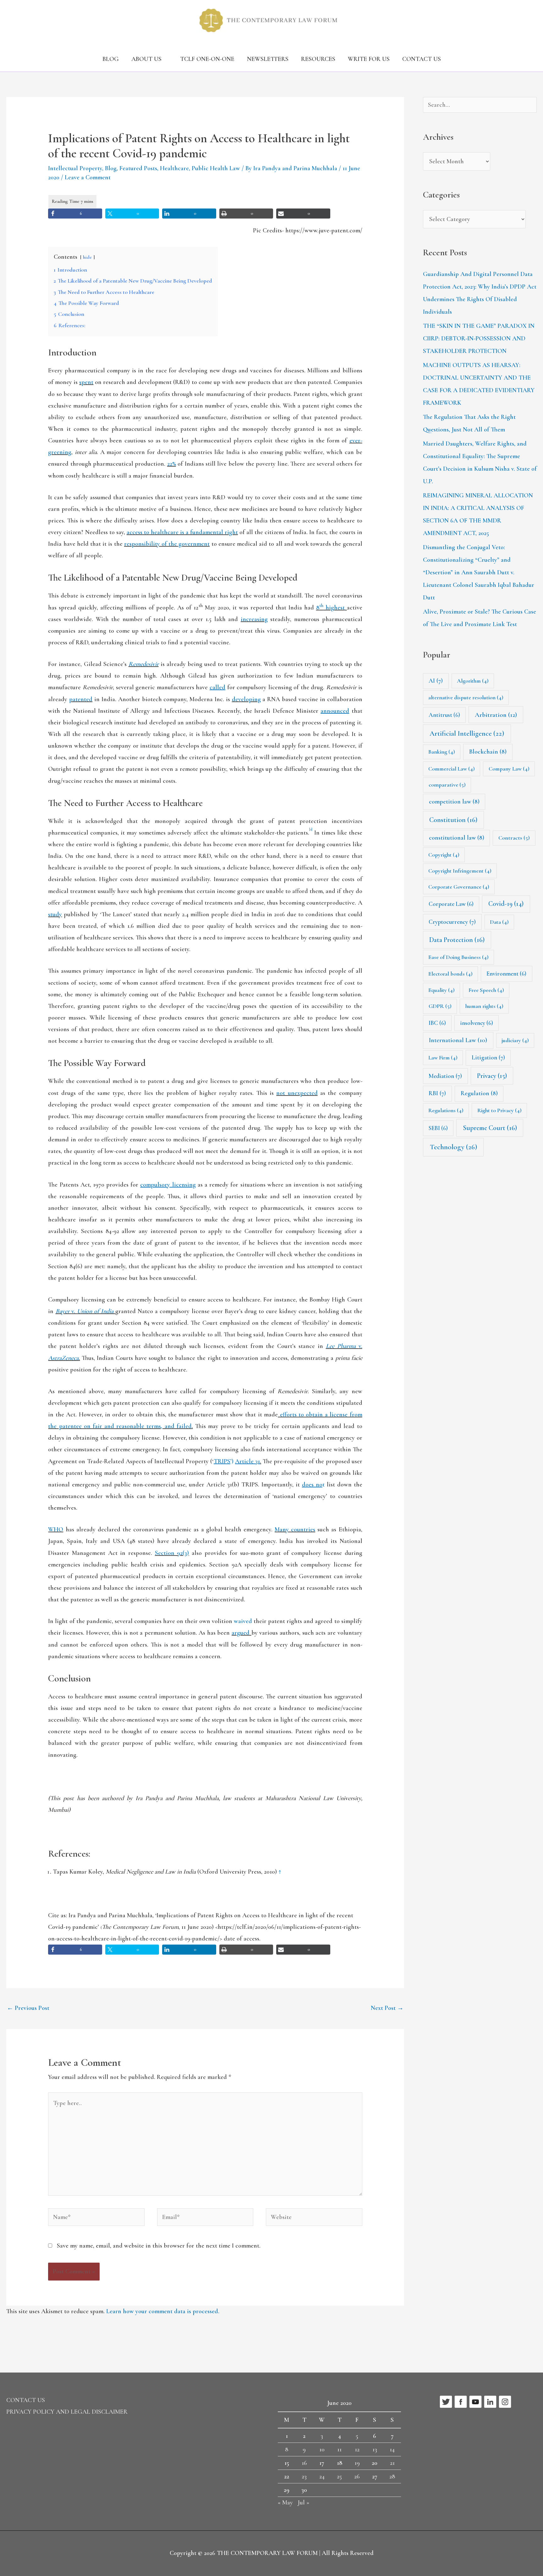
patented (81, 699)
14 (392, 2449)
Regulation (479, 1093)
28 (392, 2476)
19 (357, 2463)
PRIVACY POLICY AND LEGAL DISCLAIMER (67, 2412)
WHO (56, 1529)
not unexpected (297, 1093)
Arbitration (496, 715)
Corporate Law (451, 904)
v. (85, 1311)
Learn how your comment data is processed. (163, 2311)
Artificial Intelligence (467, 733)
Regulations (446, 1110)
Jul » (303, 2503)
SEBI (438, 1128)
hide (87, 257)
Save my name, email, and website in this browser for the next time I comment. (159, 2246)
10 (322, 2449)
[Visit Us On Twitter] (446, 2401)
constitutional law (457, 838)
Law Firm (443, 1058)
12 (357, 2449)
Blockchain (488, 752)
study (55, 914)
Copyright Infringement (460, 871)
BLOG (111, 59)
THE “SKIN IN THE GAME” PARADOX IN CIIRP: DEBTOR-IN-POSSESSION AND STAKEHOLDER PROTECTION (479, 338)
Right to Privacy (499, 1110)
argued (241, 1633)
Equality (442, 990)
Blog (111, 168)
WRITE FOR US (369, 59)
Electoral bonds (450, 974)
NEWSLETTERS (268, 59)
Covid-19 (506, 904)
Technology (453, 1147)
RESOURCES (318, 59)
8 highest (330, 608)
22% (172, 464)
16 (304, 2463)
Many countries (295, 1529)
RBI (437, 1093)
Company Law (509, 769)
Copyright (444, 855)
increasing (254, 619)
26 (357, 2476)
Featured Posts (138, 168)
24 (322, 2476)
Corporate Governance (459, 887)
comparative (447, 785)
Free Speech (486, 990)
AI (436, 681)
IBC (437, 1023)
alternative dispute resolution (466, 697)
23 (304, 2476)
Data (499, 922)
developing (246, 699)
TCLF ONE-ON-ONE (207, 59)
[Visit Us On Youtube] (475, 2401)
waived (243, 1621)
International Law (458, 1040)
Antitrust (444, 715)
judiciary (515, 1040)
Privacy (492, 1076)
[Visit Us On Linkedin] (490, 2401)
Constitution (453, 820)
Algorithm (473, 681)
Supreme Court (490, 1128)
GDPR (440, 1006)
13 (375, 2449)
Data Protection (457, 940)
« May (285, 2503)
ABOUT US (146, 59)
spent (86, 382)
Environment (506, 974)
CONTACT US (422, 59)
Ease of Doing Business (458, 957)
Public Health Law (216, 168)
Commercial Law (452, 769)
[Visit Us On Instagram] (505, 2401)
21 (392, 2463)
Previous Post (28, 2008)
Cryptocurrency (452, 922)
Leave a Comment (88, 177)
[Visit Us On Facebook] (461, 2401)
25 (339, 2476)
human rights (484, 1006)
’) (237, 1461)
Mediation (445, 1076)
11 (339, 2449)
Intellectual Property (75, 168)
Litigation (488, 1058)
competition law (454, 802)
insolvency (477, 1023)
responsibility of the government (167, 544)
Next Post (387, 2008)
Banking (442, 752)
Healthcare (174, 168)
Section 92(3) (172, 1553)
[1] (311, 829)
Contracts (514, 838)
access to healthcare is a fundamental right (182, 532)
